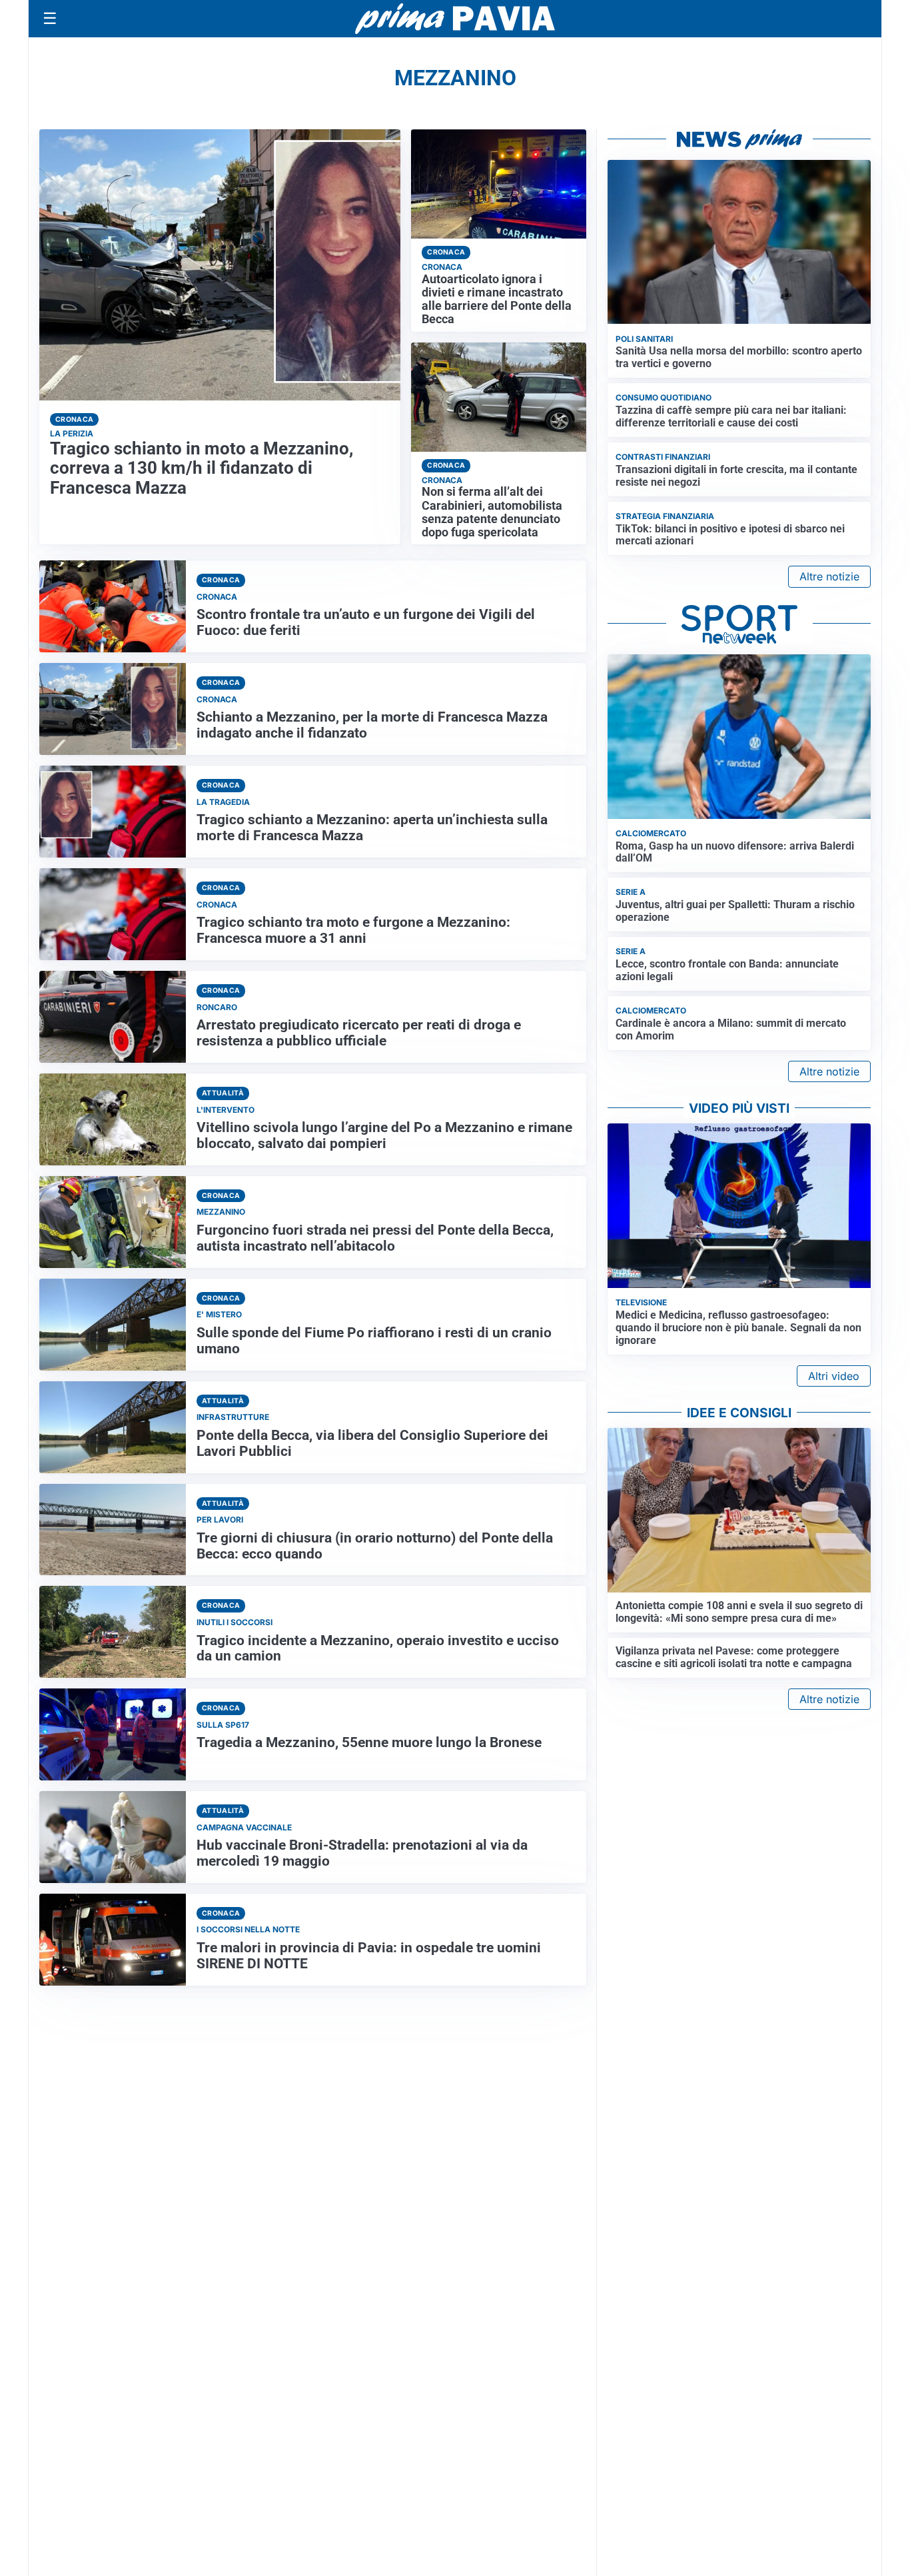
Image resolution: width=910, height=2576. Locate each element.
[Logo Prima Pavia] (455, 19)
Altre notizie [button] (829, 576)
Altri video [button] (834, 1376)
